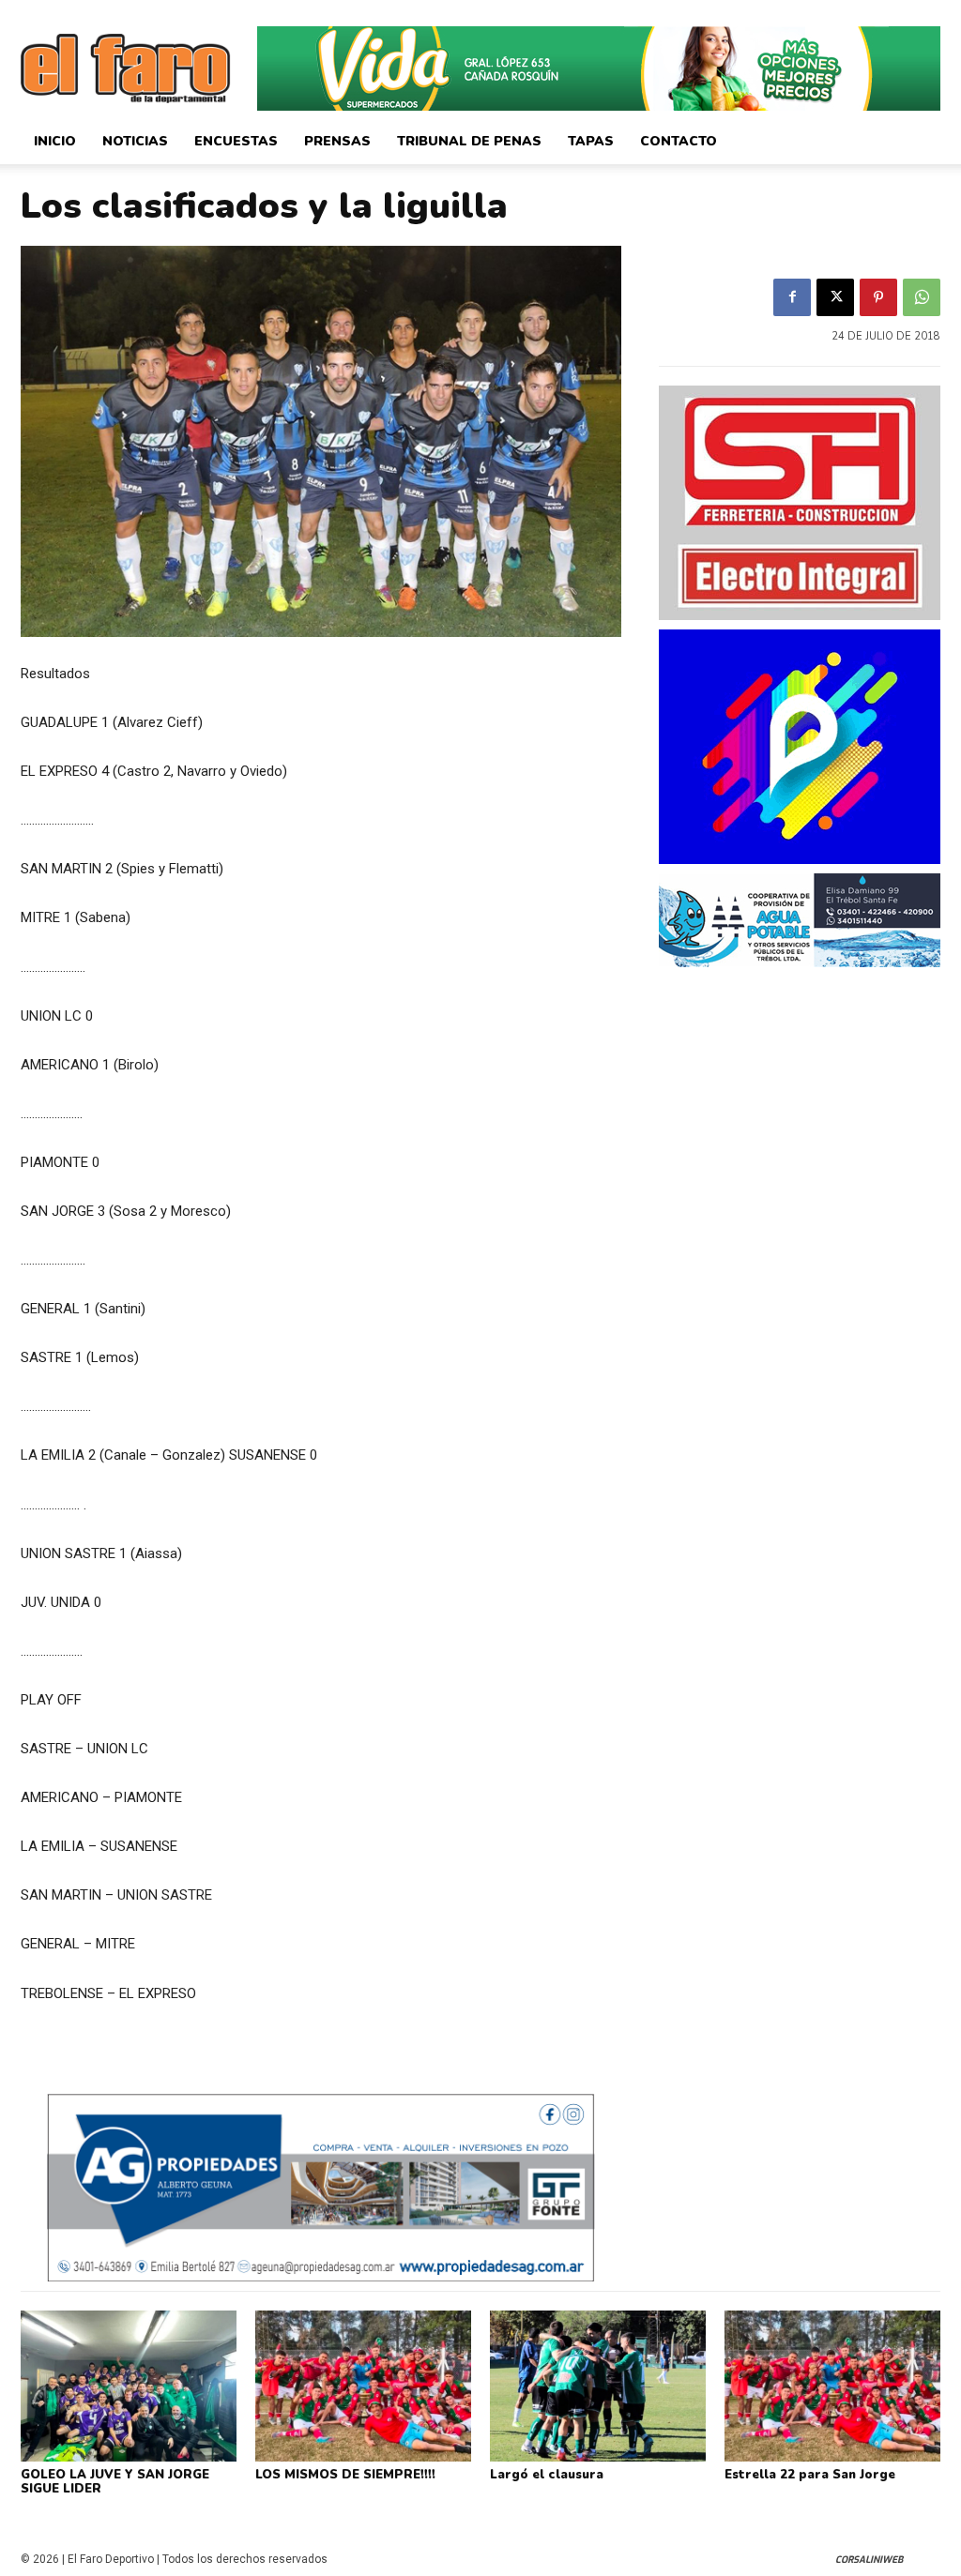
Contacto (679, 141)
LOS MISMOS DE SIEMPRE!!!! (345, 2475)
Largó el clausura (547, 2475)
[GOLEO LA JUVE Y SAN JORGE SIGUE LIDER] (129, 2386)
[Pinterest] (878, 297)
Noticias (135, 141)
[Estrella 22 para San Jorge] (832, 2386)
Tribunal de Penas (469, 141)
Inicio (55, 141)
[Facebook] (792, 297)
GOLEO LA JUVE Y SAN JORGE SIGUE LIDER (115, 2482)
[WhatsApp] (922, 297)
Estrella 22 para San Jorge (810, 2475)
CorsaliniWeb (869, 2560)
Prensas (337, 141)
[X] (835, 297)
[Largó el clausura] (598, 2386)
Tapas (591, 141)
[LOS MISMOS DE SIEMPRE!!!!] (363, 2386)
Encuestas (236, 141)
